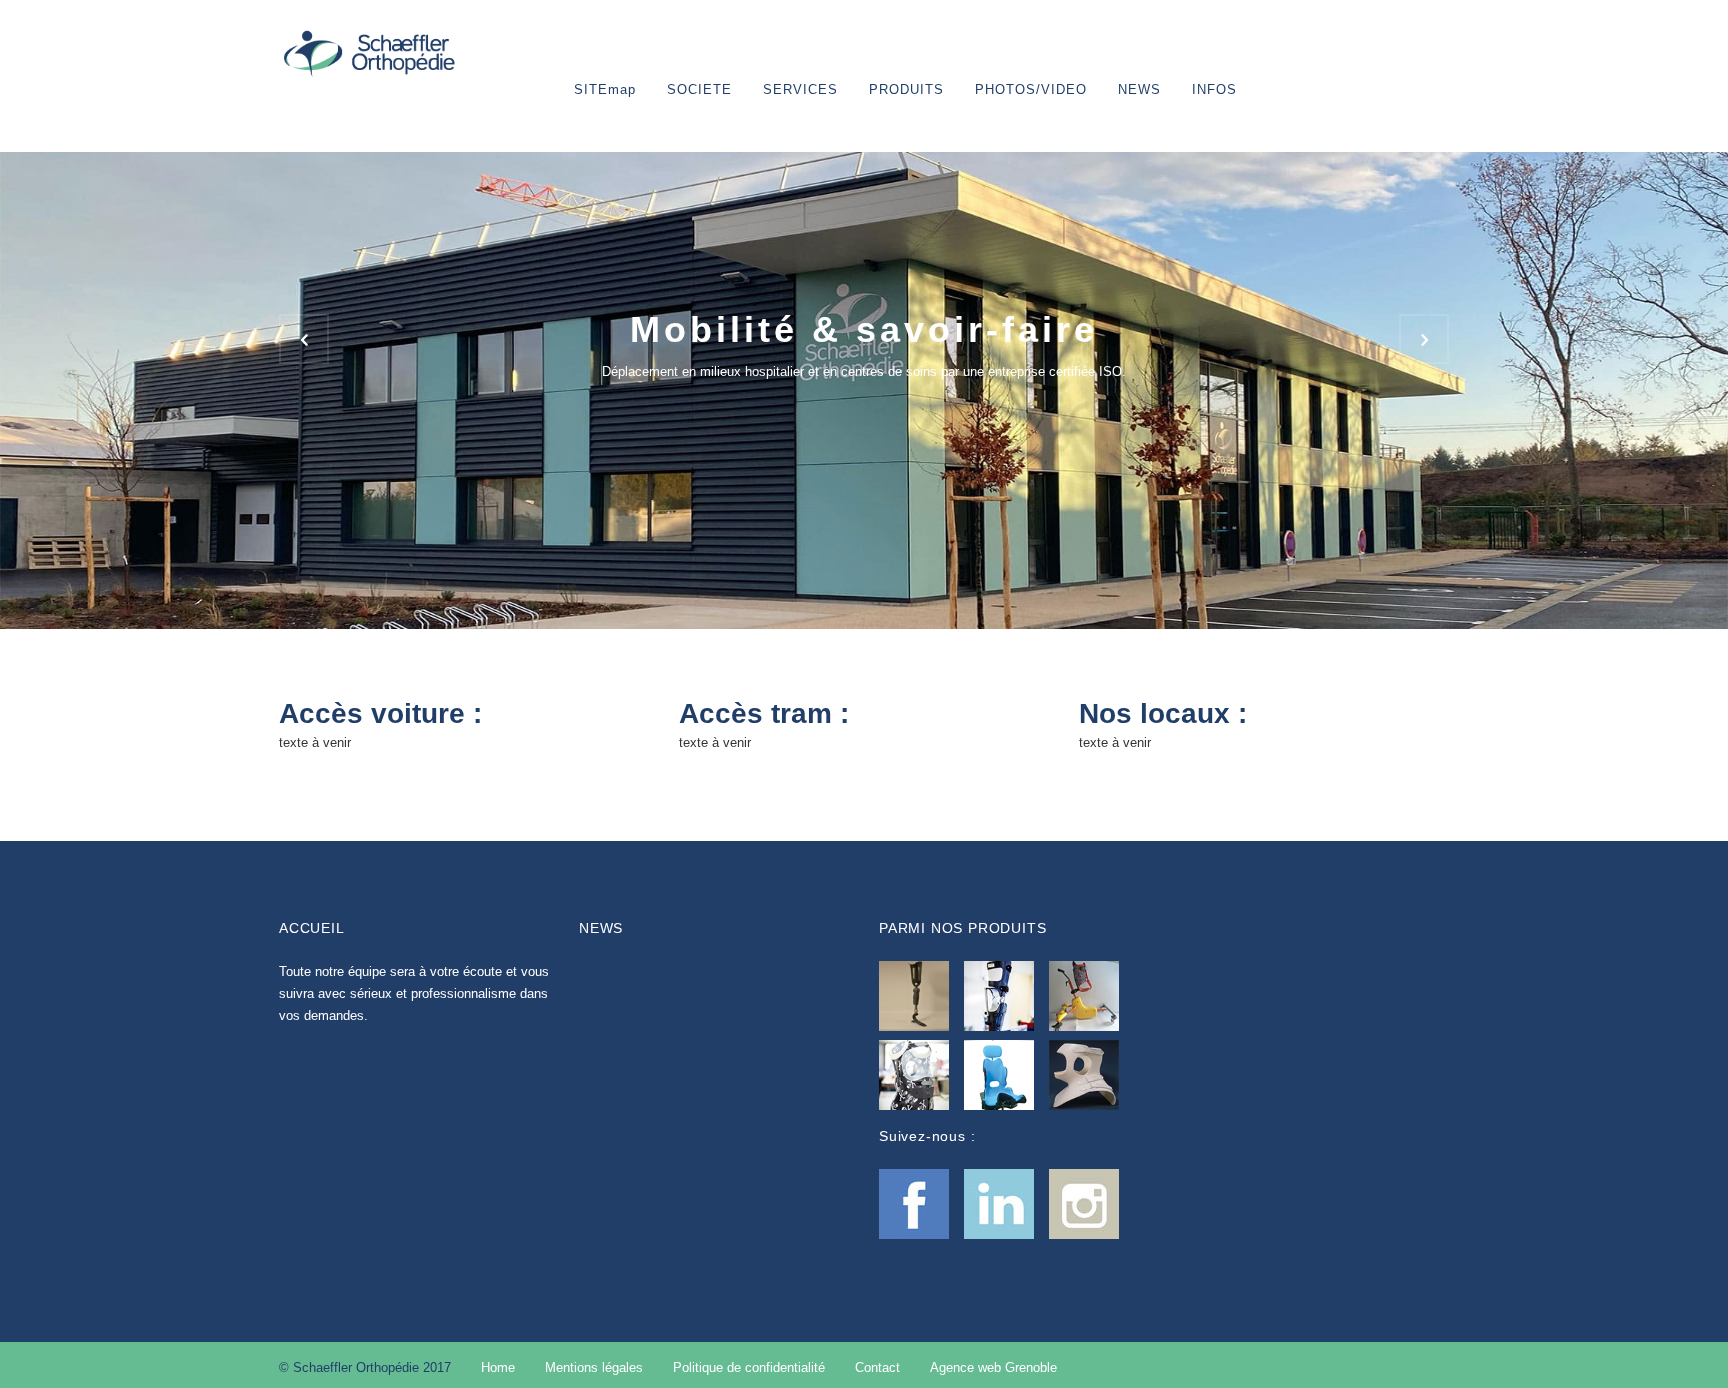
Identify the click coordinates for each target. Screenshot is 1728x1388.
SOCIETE (699, 89)
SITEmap (605, 89)
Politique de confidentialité (749, 1367)
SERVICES (800, 89)
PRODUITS (906, 89)
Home (498, 1367)
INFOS (1214, 89)
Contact (877, 1367)
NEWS (1139, 89)
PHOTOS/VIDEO (1031, 89)
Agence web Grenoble (993, 1367)
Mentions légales (594, 1367)
